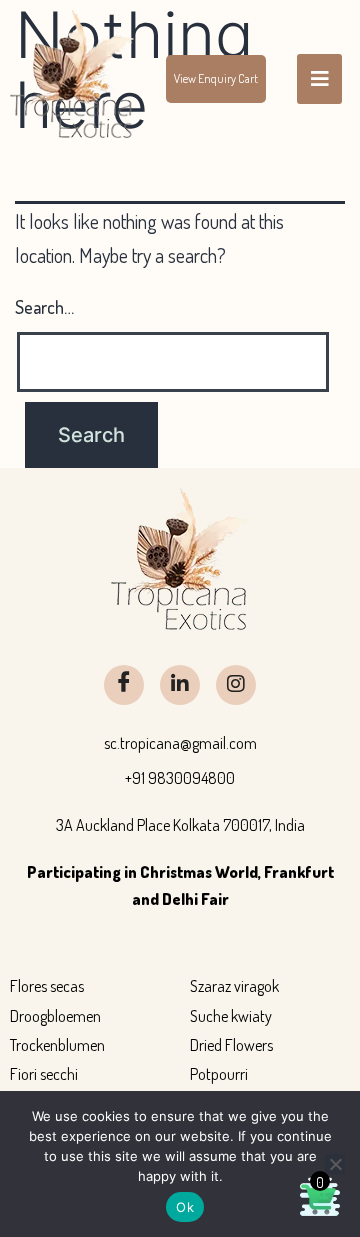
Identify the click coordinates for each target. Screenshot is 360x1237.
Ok (185, 1207)
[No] (335, 1164)
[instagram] (236, 685)
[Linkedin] (180, 685)
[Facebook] (124, 685)
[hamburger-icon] (319, 79)
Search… (44, 307)
